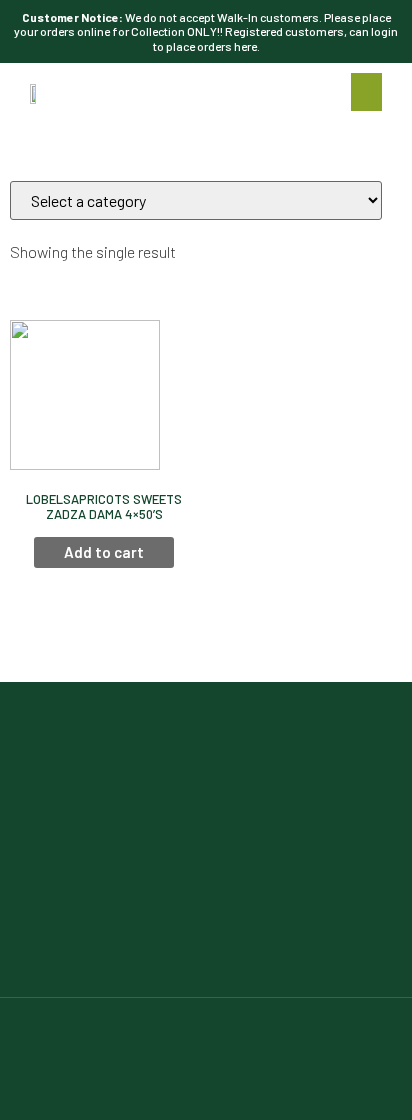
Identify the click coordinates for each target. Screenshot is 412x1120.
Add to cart (104, 552)
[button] (367, 92)
